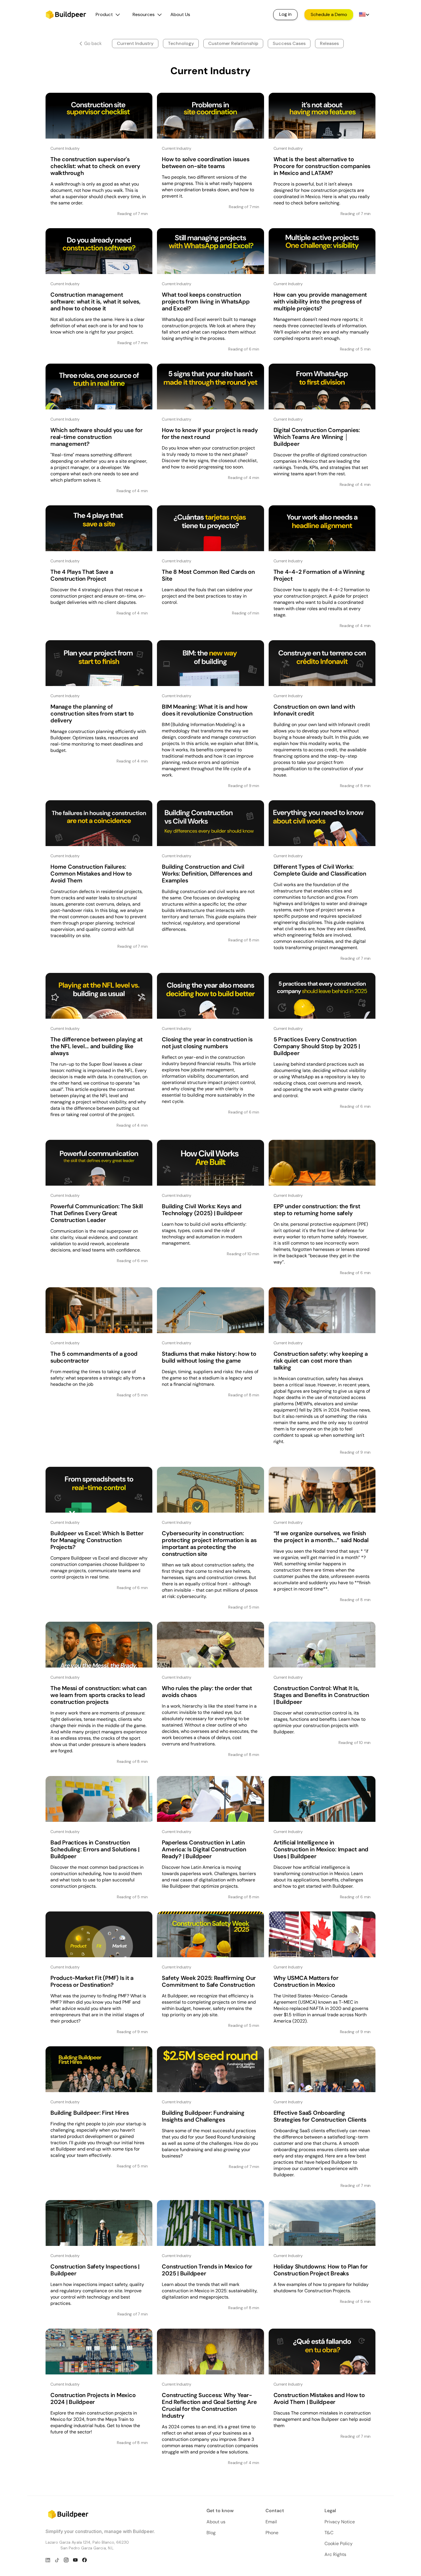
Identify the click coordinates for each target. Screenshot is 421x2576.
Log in (285, 14)
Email (271, 2522)
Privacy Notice (340, 2522)
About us (216, 2522)
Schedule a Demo (329, 14)
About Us (180, 14)
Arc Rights (335, 2554)
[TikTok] (57, 2560)
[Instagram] (66, 2560)
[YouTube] (75, 2560)
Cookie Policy (339, 2544)
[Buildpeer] (66, 16)
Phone (272, 2533)
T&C (329, 2533)
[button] (108, 15)
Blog (211, 2533)
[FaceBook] (84, 2560)
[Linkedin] (48, 2560)
